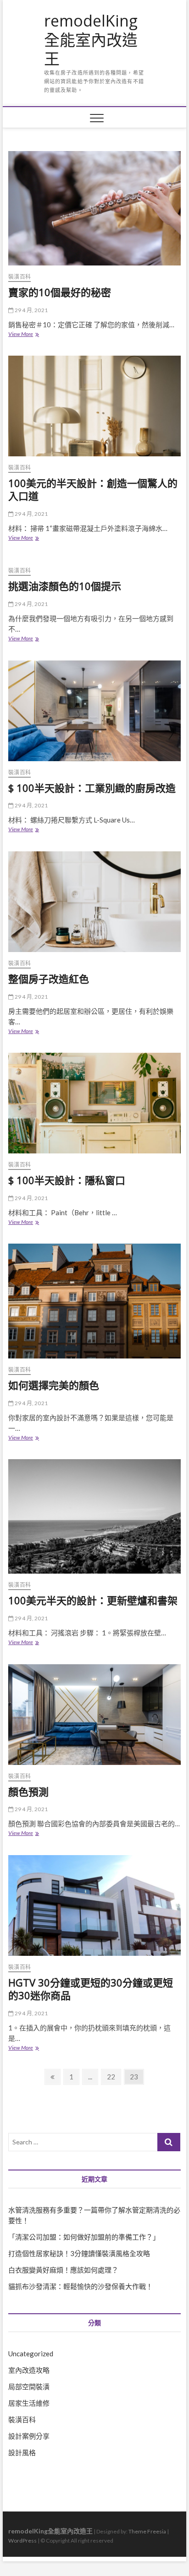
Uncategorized (31, 2354)
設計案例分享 (29, 2436)
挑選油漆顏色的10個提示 (65, 586)
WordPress (22, 2541)
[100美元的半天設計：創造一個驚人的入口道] (94, 406)
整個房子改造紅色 (49, 979)
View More (24, 335)
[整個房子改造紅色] (94, 902)
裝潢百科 (19, 277)
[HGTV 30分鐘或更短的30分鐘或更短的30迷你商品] (94, 1905)
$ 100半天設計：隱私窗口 (67, 1180)
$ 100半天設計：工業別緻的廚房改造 (92, 788)
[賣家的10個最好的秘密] (94, 208)
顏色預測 (28, 1791)
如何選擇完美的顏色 (54, 1385)
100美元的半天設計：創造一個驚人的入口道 (93, 489)
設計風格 (22, 2452)
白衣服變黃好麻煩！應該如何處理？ (63, 2270)
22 (114, 2076)
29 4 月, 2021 (31, 310)
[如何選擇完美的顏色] (94, 1301)
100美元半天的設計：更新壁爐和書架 (93, 1600)
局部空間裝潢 (29, 2387)
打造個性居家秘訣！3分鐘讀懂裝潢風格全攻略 (79, 2253)
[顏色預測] (94, 1715)
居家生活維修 (29, 2403)
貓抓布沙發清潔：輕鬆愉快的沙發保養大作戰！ (81, 2286)
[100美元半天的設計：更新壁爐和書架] (94, 1516)
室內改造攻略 (29, 2370)
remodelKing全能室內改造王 (91, 40)
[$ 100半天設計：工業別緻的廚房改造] (94, 711)
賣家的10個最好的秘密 (60, 292)
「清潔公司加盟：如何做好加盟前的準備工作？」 (84, 2237)
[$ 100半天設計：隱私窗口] (94, 1103)
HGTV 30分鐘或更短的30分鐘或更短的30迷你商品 (91, 1989)
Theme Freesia (147, 2531)
